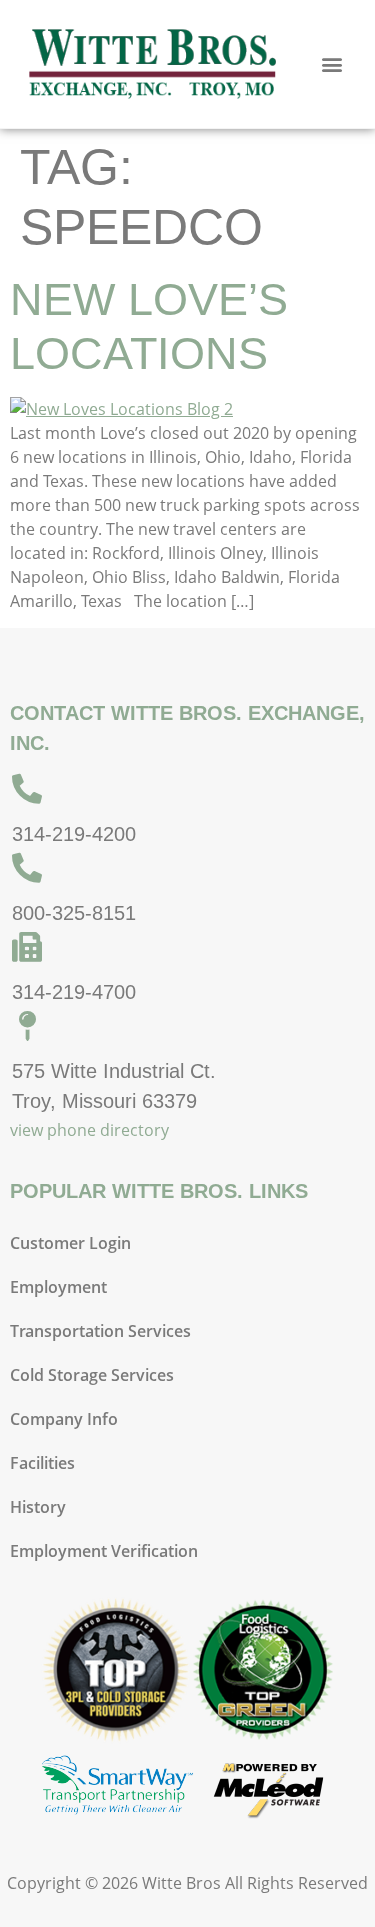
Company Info (64, 1419)
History (38, 1507)
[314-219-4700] (27, 947)
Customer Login (70, 1243)
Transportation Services (100, 1331)
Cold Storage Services (92, 1375)
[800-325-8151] (27, 868)
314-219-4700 (74, 992)
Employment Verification (104, 1551)
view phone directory (89, 1130)
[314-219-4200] (27, 789)
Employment (58, 1287)
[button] (332, 64)
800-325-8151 (74, 913)
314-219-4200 (74, 834)
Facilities (42, 1463)
